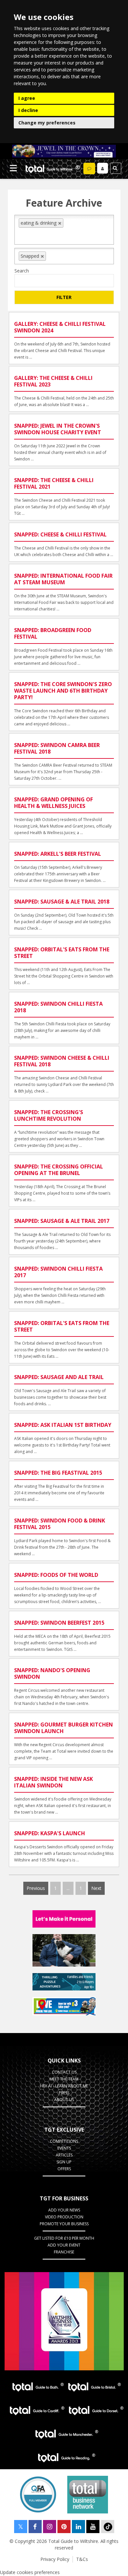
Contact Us (64, 2072)
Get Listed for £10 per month (64, 2238)
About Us (64, 2100)
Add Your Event (64, 2245)
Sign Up (64, 2162)
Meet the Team (64, 2079)
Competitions (64, 2141)
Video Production (64, 2217)
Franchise (64, 2252)
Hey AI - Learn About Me (64, 2086)
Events (64, 2148)
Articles (64, 2155)
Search (22, 271)
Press (64, 2093)
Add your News (64, 2210)
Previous (36, 1888)
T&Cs (82, 2559)
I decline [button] (28, 110)
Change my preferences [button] (47, 123)
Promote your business (64, 2224)
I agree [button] (27, 98)
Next (96, 1888)
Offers (64, 2169)
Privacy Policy (55, 2559)
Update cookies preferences (30, 2572)
